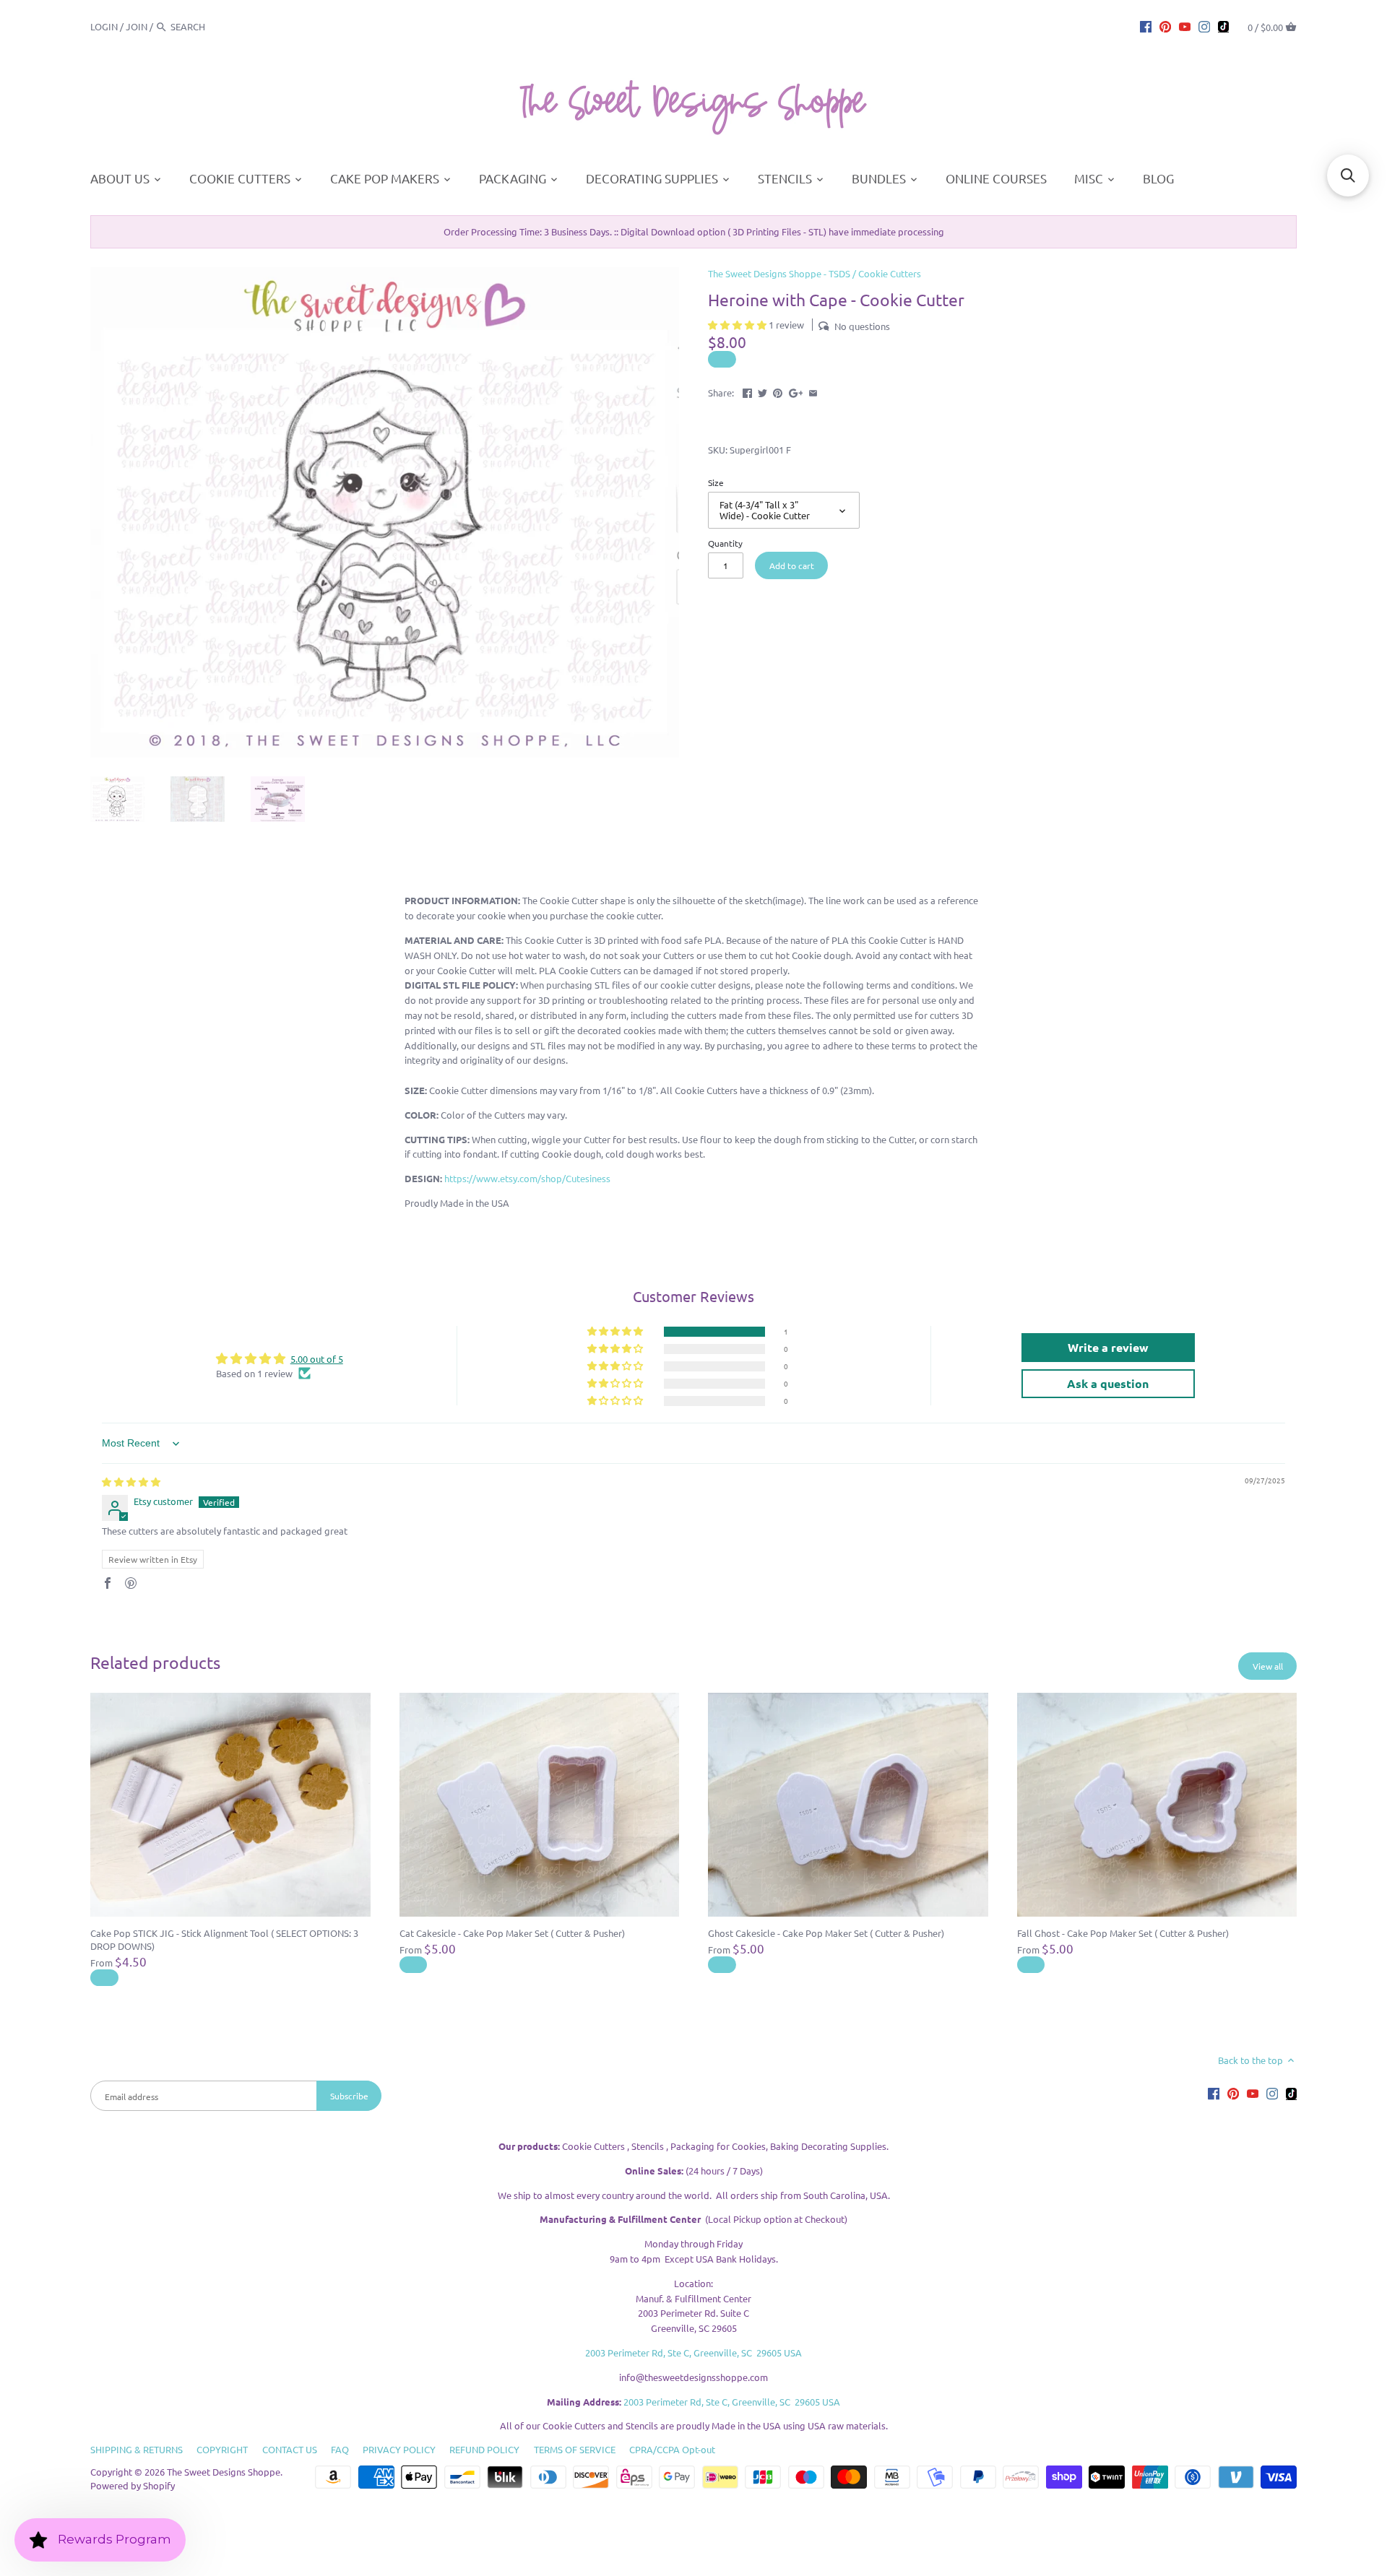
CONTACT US (290, 2449)
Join (137, 26)
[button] (738, 325)
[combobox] (210, 26)
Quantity (725, 543)
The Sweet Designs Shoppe (224, 2472)
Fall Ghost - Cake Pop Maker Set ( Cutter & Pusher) (1123, 1933)
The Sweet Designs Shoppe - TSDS (779, 273)
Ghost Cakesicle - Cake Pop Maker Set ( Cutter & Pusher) (826, 1933)
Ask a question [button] (1108, 1383)
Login (104, 26)
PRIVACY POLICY (399, 2449)
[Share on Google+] (796, 391)
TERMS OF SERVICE (575, 2449)
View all (1268, 1666)
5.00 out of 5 (317, 1359)
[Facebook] (1146, 26)
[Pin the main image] (778, 391)
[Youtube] (1185, 26)
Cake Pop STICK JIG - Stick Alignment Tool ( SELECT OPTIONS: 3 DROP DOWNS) (224, 1939)
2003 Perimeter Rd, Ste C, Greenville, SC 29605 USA (693, 2352)
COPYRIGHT (222, 2449)
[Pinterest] (1165, 26)
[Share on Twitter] (762, 391)
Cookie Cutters (890, 273)
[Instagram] (1204, 26)
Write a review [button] (1108, 1347)
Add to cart (792, 565)
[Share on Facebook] (747, 391)
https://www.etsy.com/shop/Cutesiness (527, 1178)
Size (716, 482)
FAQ (340, 2449)
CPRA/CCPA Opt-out (672, 2449)
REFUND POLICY (484, 2449)
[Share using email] (813, 391)
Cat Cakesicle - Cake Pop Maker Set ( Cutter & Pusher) (512, 1933)
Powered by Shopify (133, 2485)
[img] (131, 1482)
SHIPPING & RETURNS (137, 2449)
